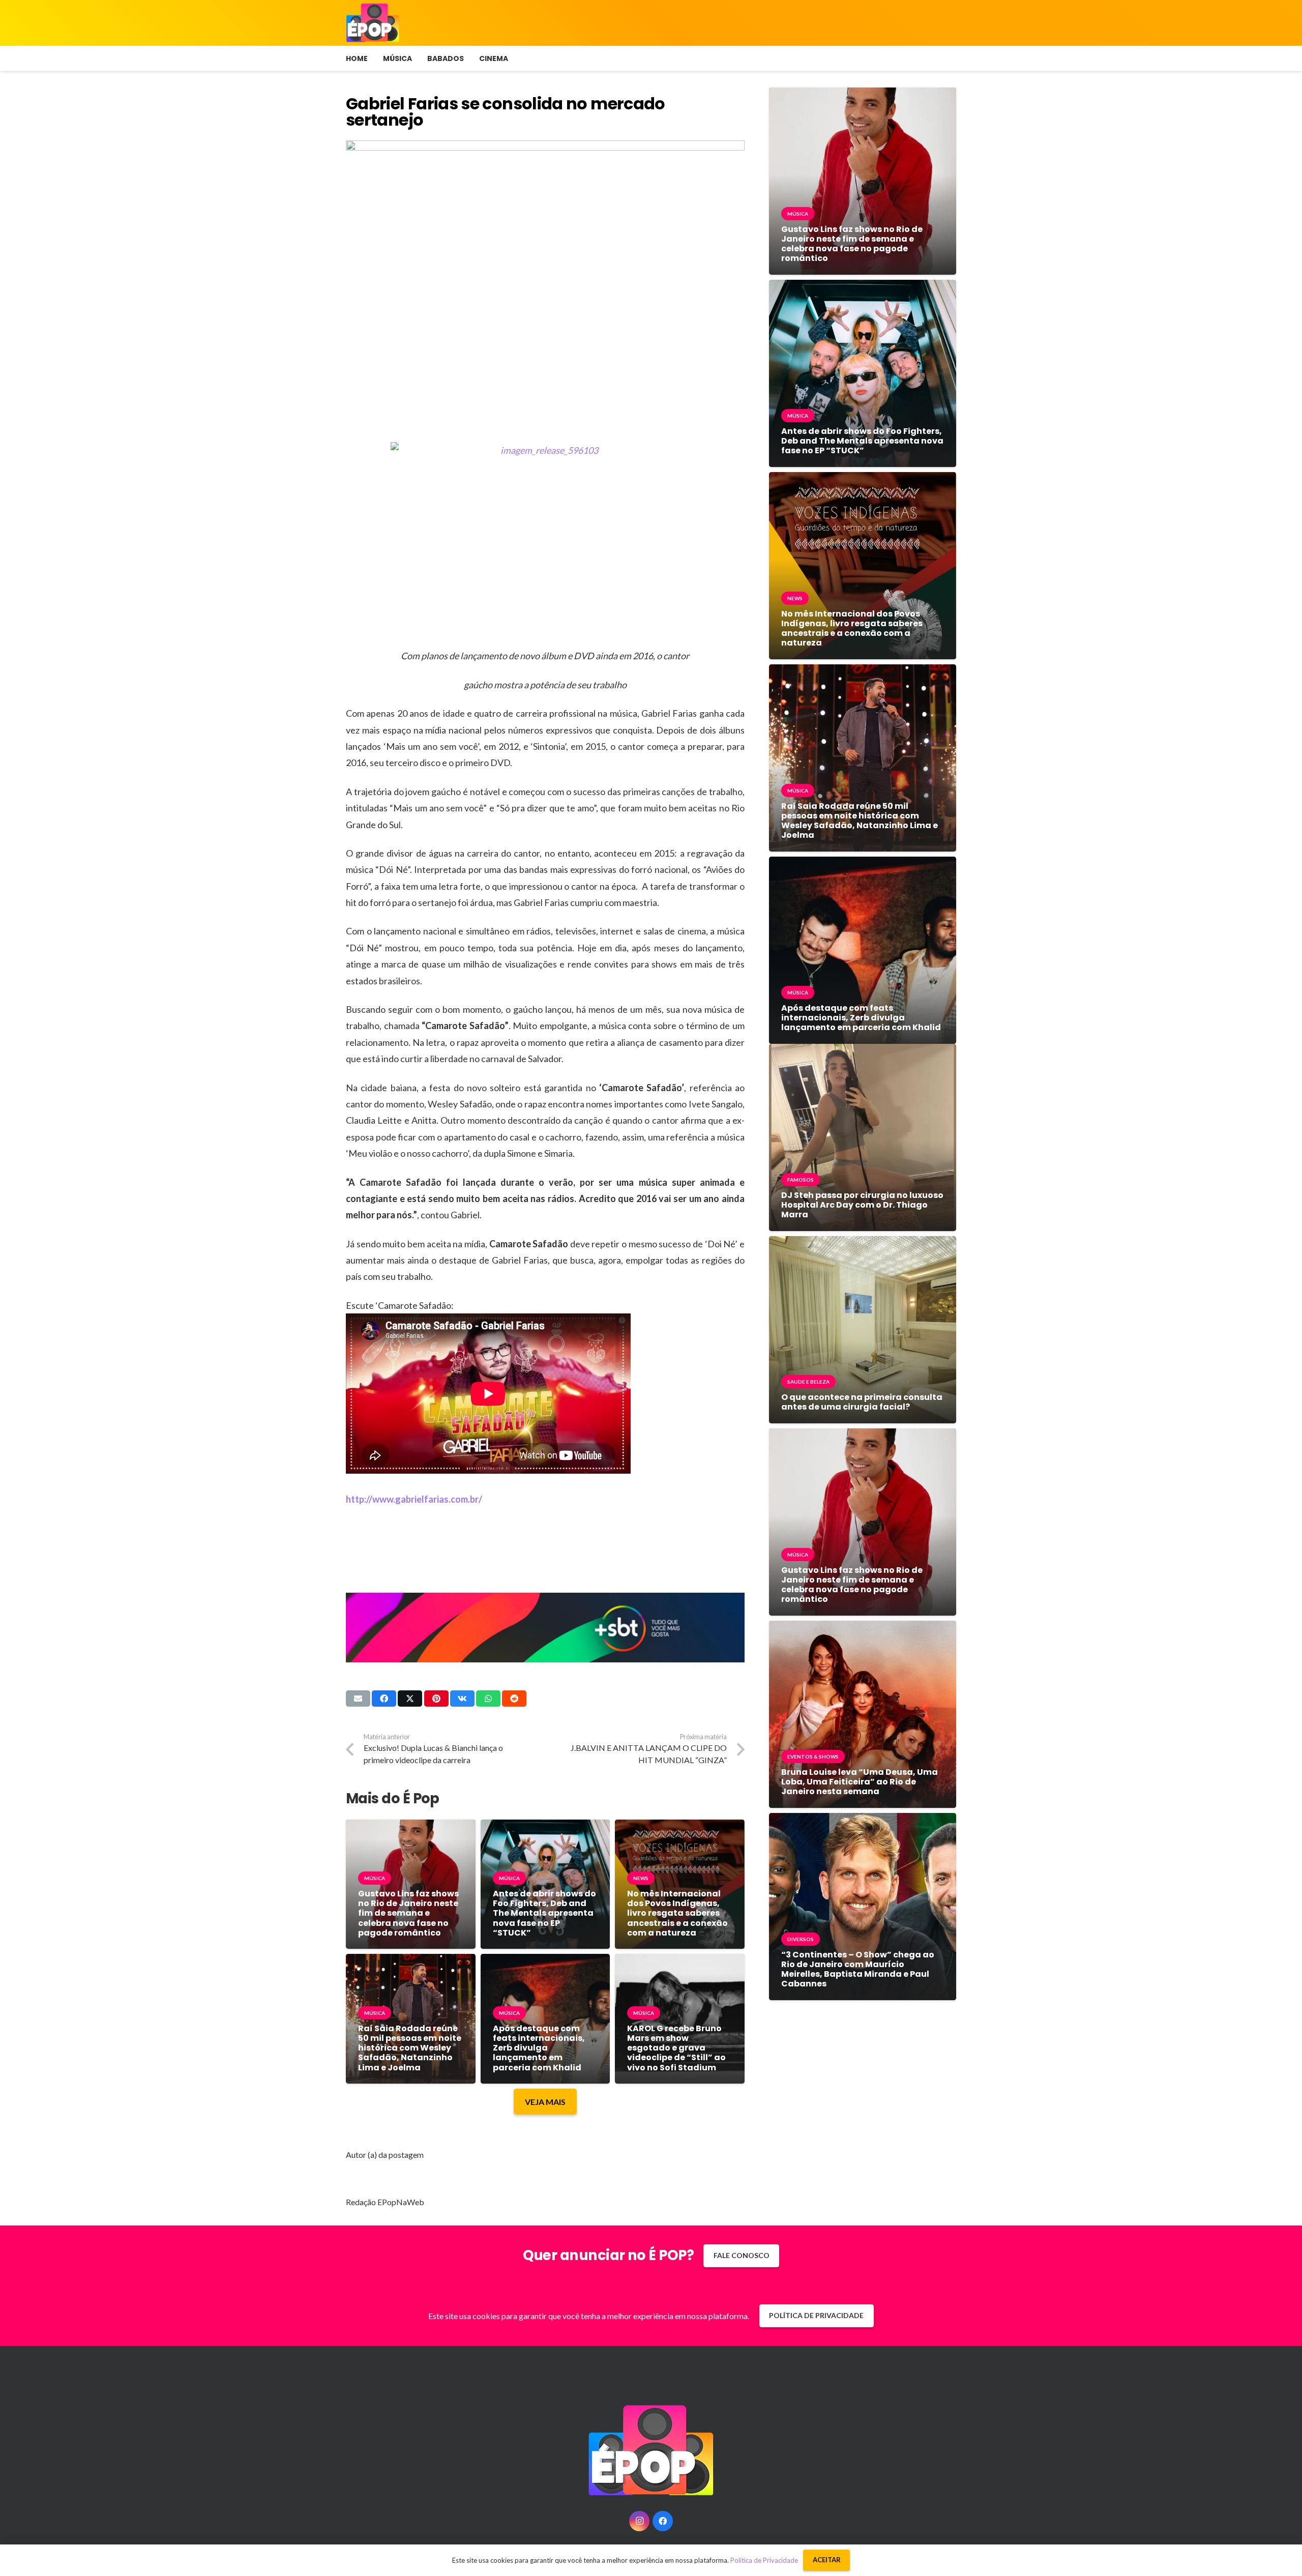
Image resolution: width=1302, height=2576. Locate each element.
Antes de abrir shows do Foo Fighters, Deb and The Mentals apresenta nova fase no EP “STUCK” (544, 1913)
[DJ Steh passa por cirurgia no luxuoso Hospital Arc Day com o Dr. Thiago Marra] (863, 1051)
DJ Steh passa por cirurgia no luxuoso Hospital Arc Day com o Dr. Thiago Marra (862, 1205)
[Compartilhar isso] (384, 1699)
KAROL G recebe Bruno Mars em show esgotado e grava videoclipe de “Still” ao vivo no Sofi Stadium (676, 2048)
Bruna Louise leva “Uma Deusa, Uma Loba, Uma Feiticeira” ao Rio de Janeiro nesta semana (860, 1782)
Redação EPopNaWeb (385, 2202)
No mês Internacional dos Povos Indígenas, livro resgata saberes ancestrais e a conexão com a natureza (677, 1913)
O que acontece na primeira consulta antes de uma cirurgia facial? (862, 1402)
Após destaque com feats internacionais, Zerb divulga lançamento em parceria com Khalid (539, 2048)
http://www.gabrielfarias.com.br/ (414, 1499)
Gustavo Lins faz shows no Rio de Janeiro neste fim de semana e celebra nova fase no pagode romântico (408, 1913)
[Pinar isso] (436, 1699)
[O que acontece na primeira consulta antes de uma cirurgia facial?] (863, 1243)
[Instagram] (639, 2521)
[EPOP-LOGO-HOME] (373, 23)
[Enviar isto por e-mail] (358, 1699)
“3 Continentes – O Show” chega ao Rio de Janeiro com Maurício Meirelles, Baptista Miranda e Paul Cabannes (858, 1969)
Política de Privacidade (764, 2560)
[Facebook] (663, 2521)
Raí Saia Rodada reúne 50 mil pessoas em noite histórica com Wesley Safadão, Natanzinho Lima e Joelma (410, 2048)
